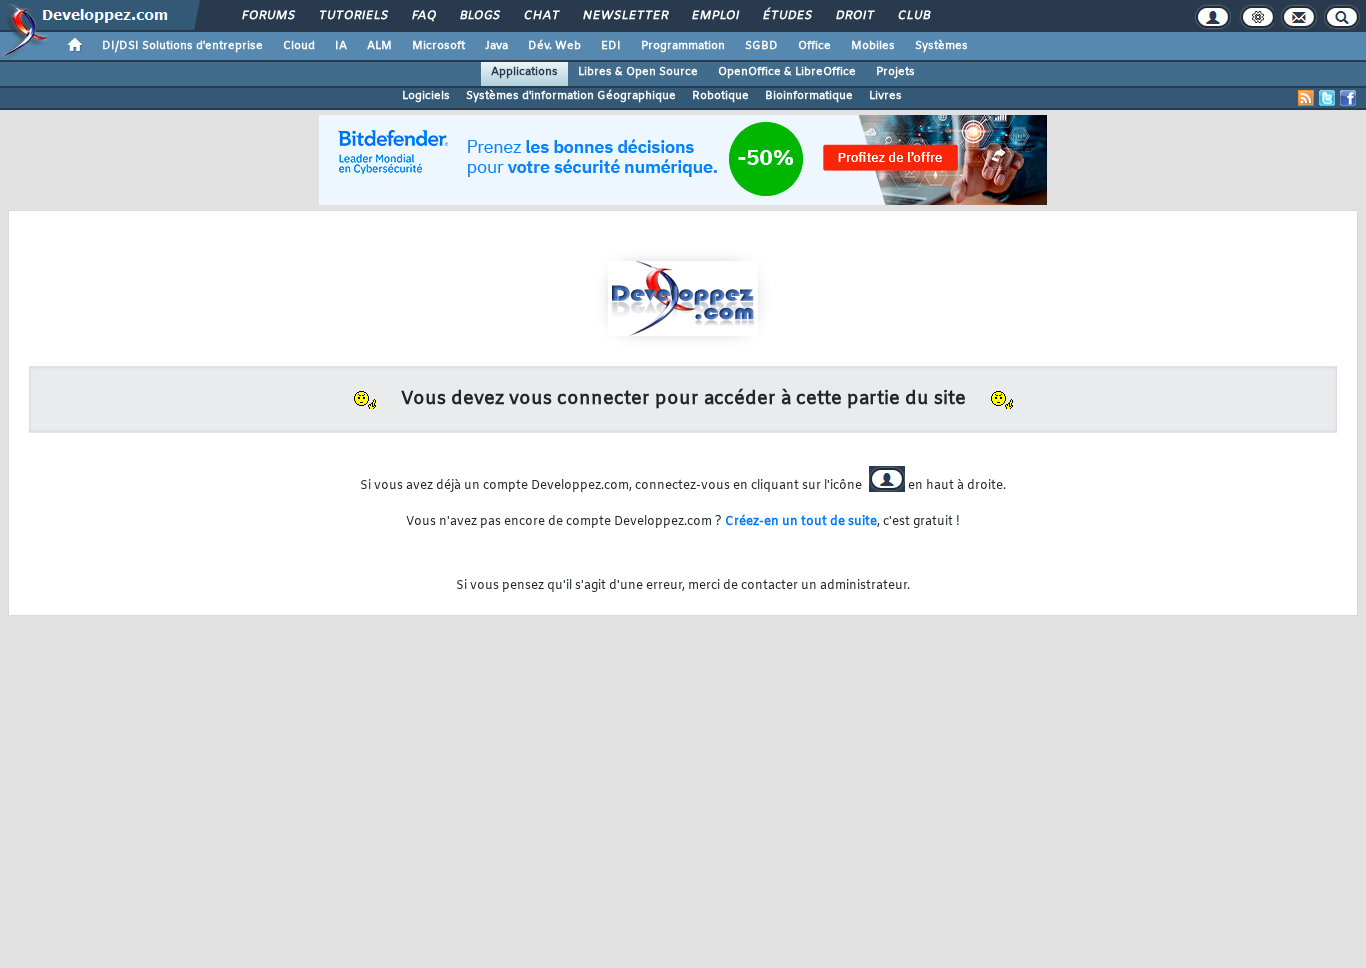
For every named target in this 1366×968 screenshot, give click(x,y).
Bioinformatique (809, 96)
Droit (854, 16)
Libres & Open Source (638, 72)
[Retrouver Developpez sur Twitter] (1327, 98)
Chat (540, 16)
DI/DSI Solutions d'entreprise (182, 46)
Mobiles (873, 46)
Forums (267, 16)
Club (913, 16)
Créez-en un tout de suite (801, 522)
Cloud (299, 46)
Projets (895, 72)
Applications (524, 72)
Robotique (720, 96)
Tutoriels (352, 16)
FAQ (423, 16)
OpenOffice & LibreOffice (787, 72)
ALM (379, 46)
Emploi (714, 16)
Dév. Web (554, 46)
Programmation (683, 46)
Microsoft (438, 46)
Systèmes (941, 46)
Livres (885, 96)
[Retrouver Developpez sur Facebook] (1348, 98)
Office (814, 46)
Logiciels (426, 96)
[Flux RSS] (1306, 98)
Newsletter (624, 16)
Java (496, 46)
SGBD (761, 46)
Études (786, 16)
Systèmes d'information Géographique (571, 96)
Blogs (479, 16)
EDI (611, 46)
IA (341, 46)
